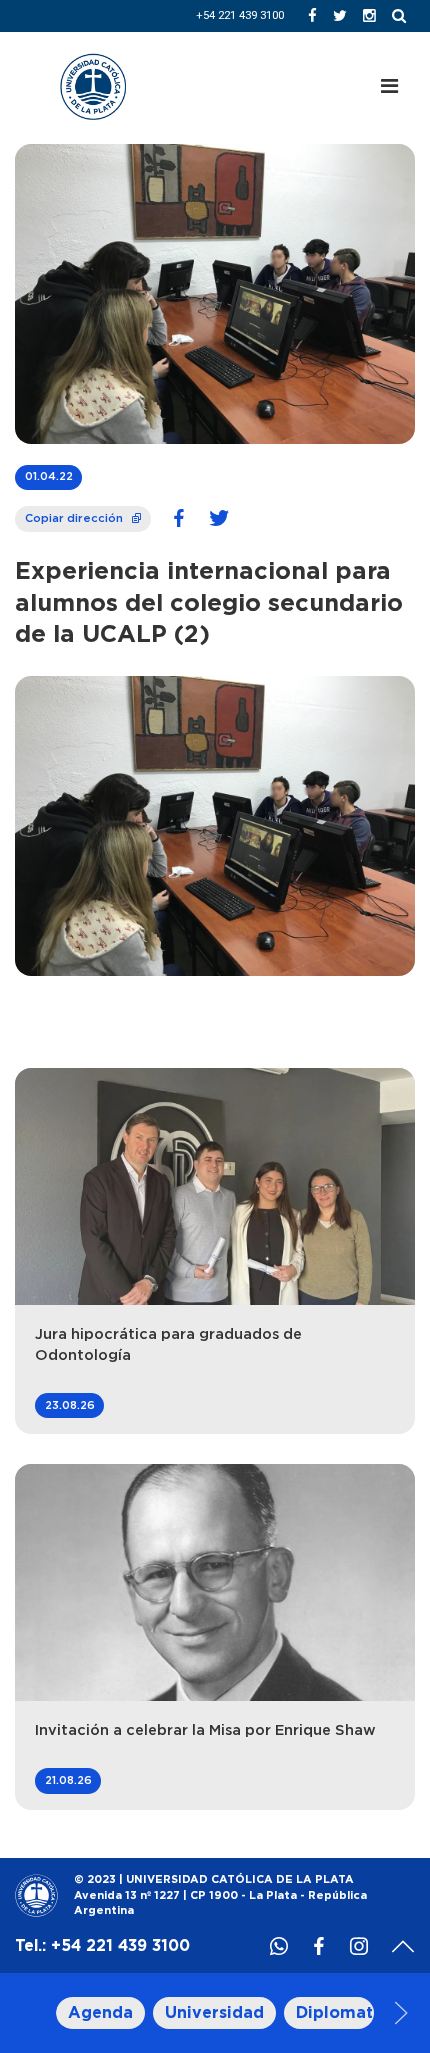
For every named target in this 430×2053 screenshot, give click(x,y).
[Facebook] (312, 16)
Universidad (214, 2013)
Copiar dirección (85, 514)
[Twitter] (340, 16)
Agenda (100, 2013)
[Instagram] (369, 16)
